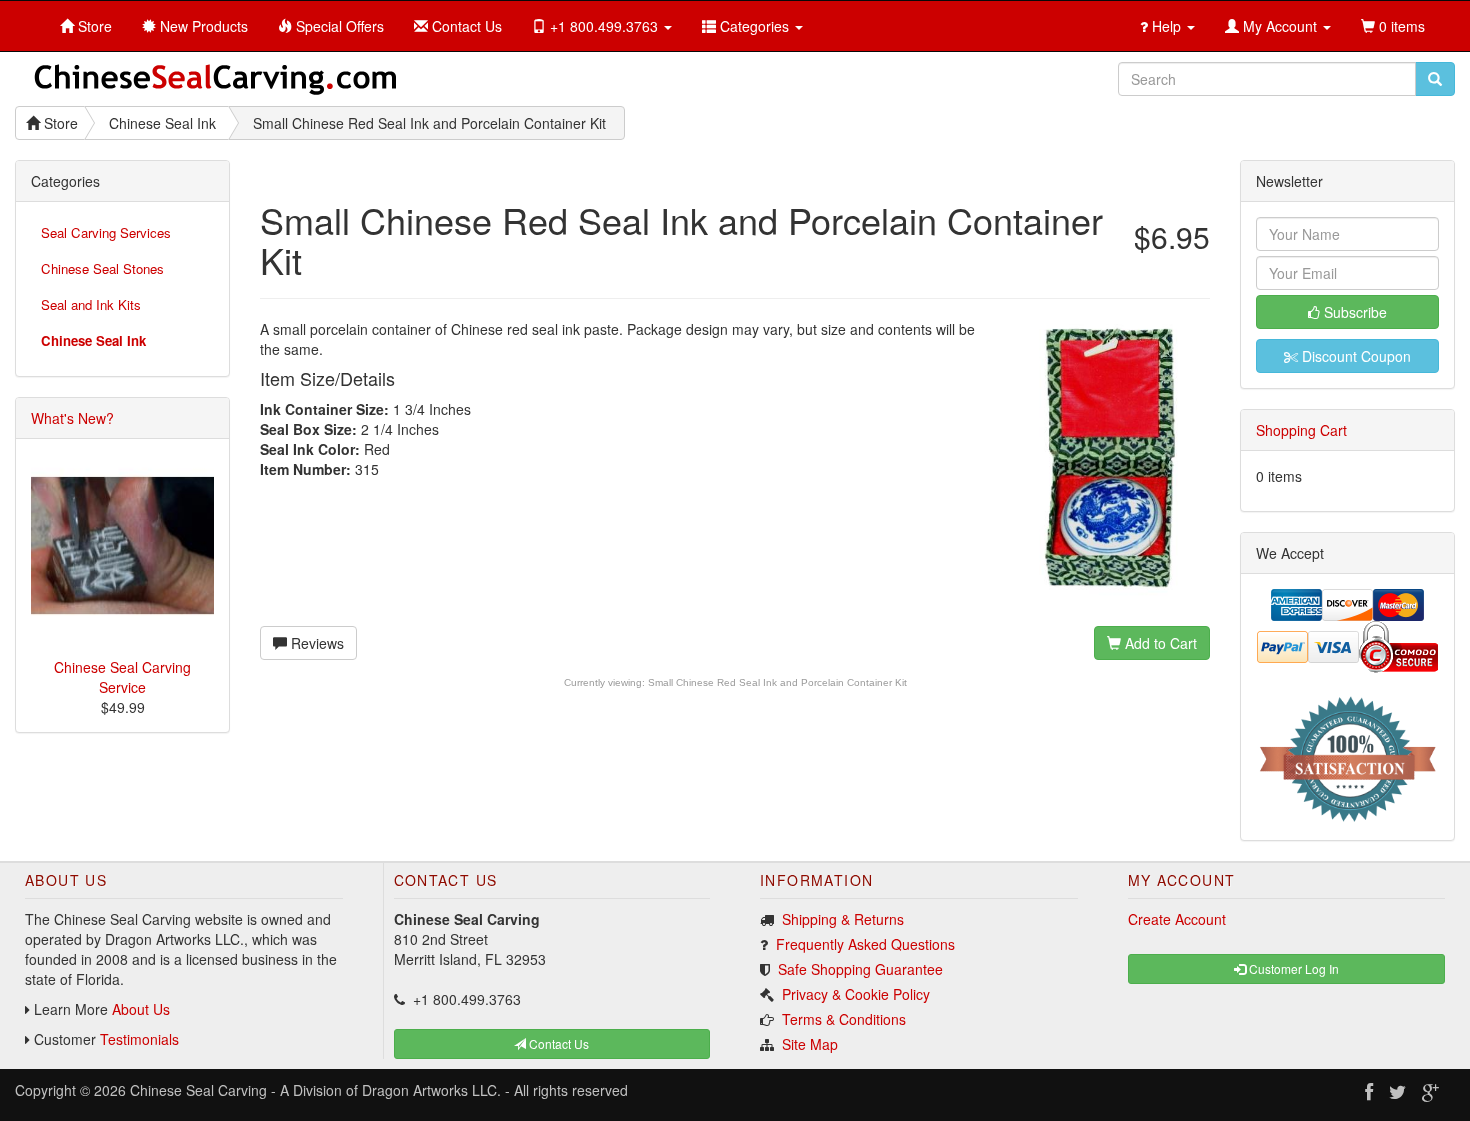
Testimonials (139, 1039)
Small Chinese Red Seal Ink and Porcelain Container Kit (777, 682)
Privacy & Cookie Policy (856, 994)
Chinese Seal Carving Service (122, 677)
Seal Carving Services (106, 232)
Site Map (810, 1044)
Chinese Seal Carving (198, 1090)
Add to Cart (1159, 643)
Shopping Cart (1301, 430)
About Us (141, 1009)
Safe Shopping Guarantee (860, 969)
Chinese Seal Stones (102, 268)
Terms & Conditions (844, 1019)
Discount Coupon (1354, 356)
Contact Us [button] (557, 1043)
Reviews (315, 643)
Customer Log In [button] (1292, 968)
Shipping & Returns (843, 919)
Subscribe (1353, 312)
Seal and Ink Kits (91, 304)
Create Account (1177, 919)
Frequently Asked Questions (865, 944)
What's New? (72, 418)
